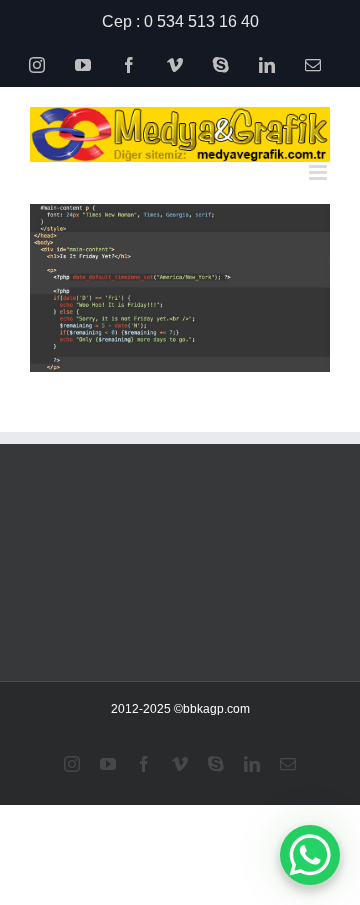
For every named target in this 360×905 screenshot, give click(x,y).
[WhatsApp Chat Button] (310, 855)
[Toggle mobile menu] (319, 172)
